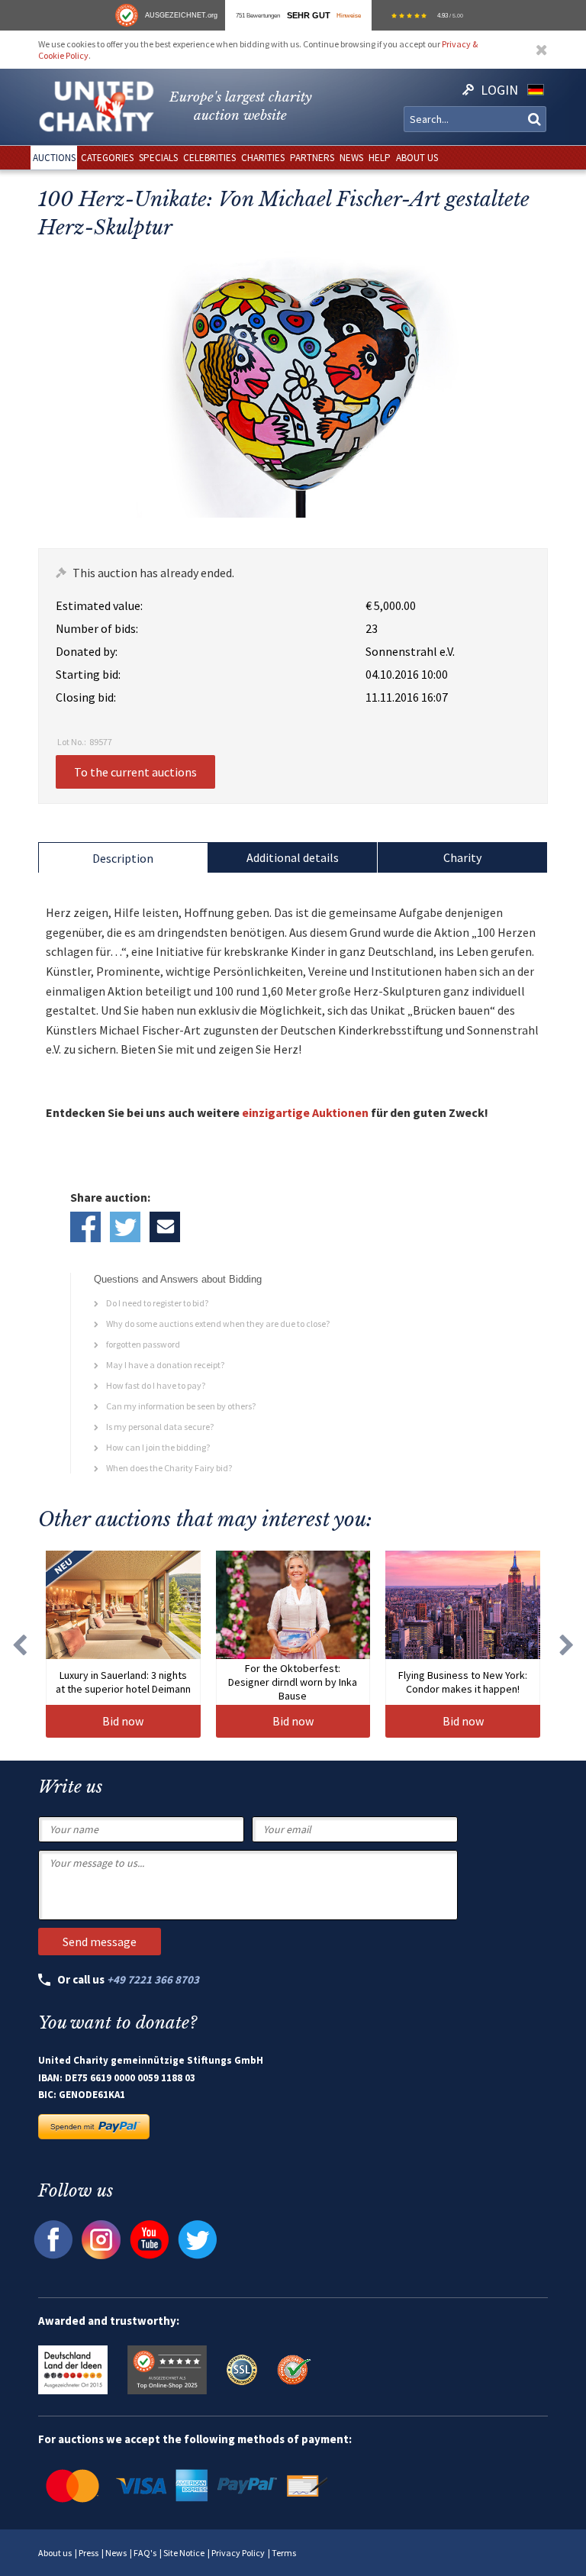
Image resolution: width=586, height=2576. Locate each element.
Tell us (165, 1227)
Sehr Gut (309, 15)
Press (89, 2553)
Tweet (125, 1227)
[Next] (567, 1644)
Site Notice (184, 2553)
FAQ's (145, 2553)
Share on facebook (85, 1227)
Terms (284, 2553)
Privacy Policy (238, 2553)
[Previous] (19, 1644)
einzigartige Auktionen (305, 1112)
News (116, 2553)
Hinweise (349, 15)
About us (55, 2553)
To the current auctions (135, 772)
